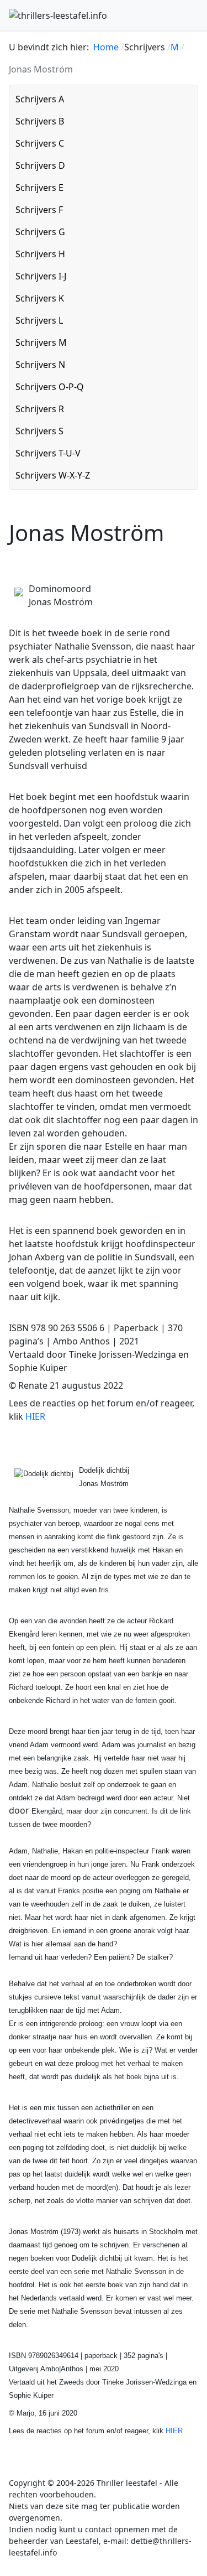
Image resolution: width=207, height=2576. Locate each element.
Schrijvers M (41, 342)
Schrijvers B (40, 121)
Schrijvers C (40, 143)
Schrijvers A (40, 99)
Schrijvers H (40, 254)
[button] (187, 99)
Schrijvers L (39, 320)
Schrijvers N (40, 365)
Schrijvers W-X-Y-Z (53, 475)
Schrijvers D (40, 165)
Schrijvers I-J (41, 276)
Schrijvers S (39, 431)
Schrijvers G (40, 232)
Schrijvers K (40, 298)
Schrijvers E (39, 188)
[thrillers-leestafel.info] (58, 15)
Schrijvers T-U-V (48, 453)
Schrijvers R (40, 409)
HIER (35, 1416)
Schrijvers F (39, 210)
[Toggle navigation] (193, 15)
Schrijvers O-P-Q (50, 387)
